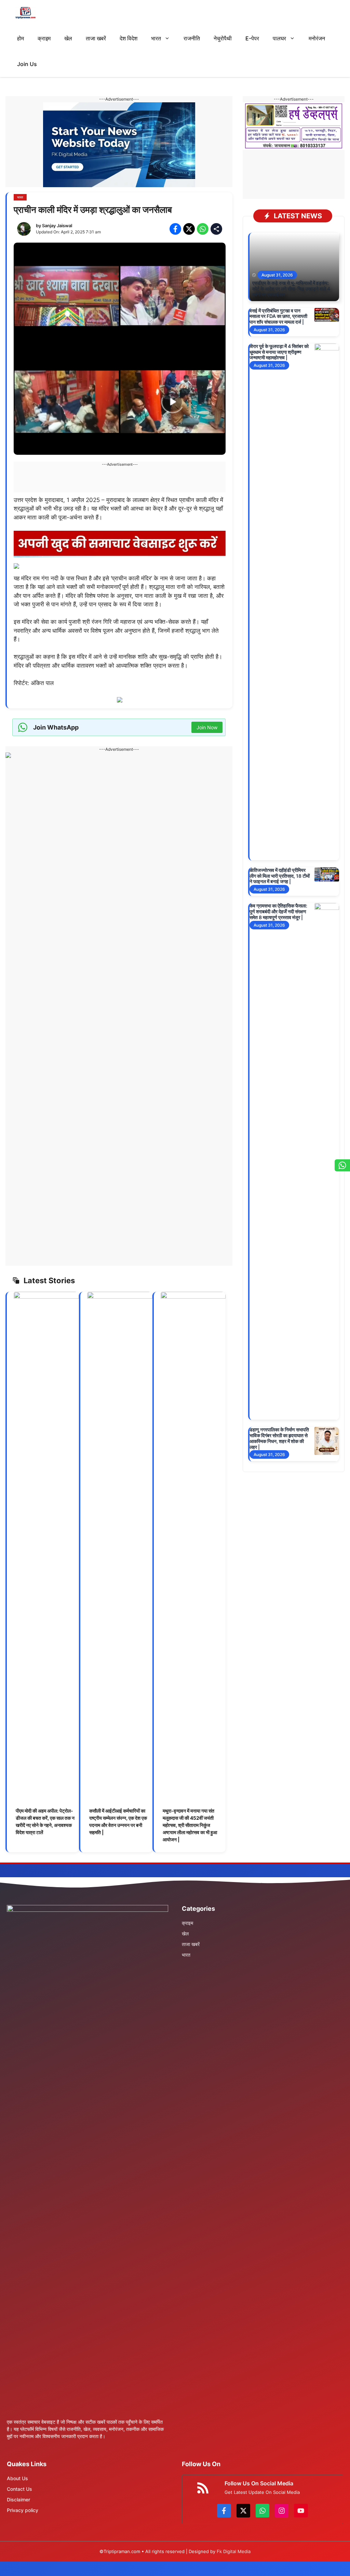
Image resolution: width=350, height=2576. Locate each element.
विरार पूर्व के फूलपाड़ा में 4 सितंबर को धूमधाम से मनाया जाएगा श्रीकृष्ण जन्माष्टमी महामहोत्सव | (279, 352)
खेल (68, 38)
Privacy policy (23, 2510)
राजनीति (192, 38)
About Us (17, 2478)
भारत (156, 38)
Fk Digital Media (234, 2551)
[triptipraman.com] (25, 13)
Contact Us (19, 2489)
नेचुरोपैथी (223, 38)
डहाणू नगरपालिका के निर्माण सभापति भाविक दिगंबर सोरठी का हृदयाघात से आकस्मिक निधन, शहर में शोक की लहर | (279, 1438)
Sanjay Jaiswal (57, 226)
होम (21, 38)
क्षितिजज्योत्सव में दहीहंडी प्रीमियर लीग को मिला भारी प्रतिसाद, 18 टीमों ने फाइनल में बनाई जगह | (280, 876)
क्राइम (44, 38)
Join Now (207, 727)
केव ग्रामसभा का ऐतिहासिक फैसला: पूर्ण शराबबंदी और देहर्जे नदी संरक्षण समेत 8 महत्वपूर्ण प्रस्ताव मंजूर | (278, 911)
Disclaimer (18, 2500)
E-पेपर (252, 38)
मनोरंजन (317, 38)
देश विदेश (129, 38)
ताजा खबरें (96, 38)
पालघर (279, 38)
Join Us (27, 64)
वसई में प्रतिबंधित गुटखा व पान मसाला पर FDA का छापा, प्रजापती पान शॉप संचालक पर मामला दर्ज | (278, 316)
